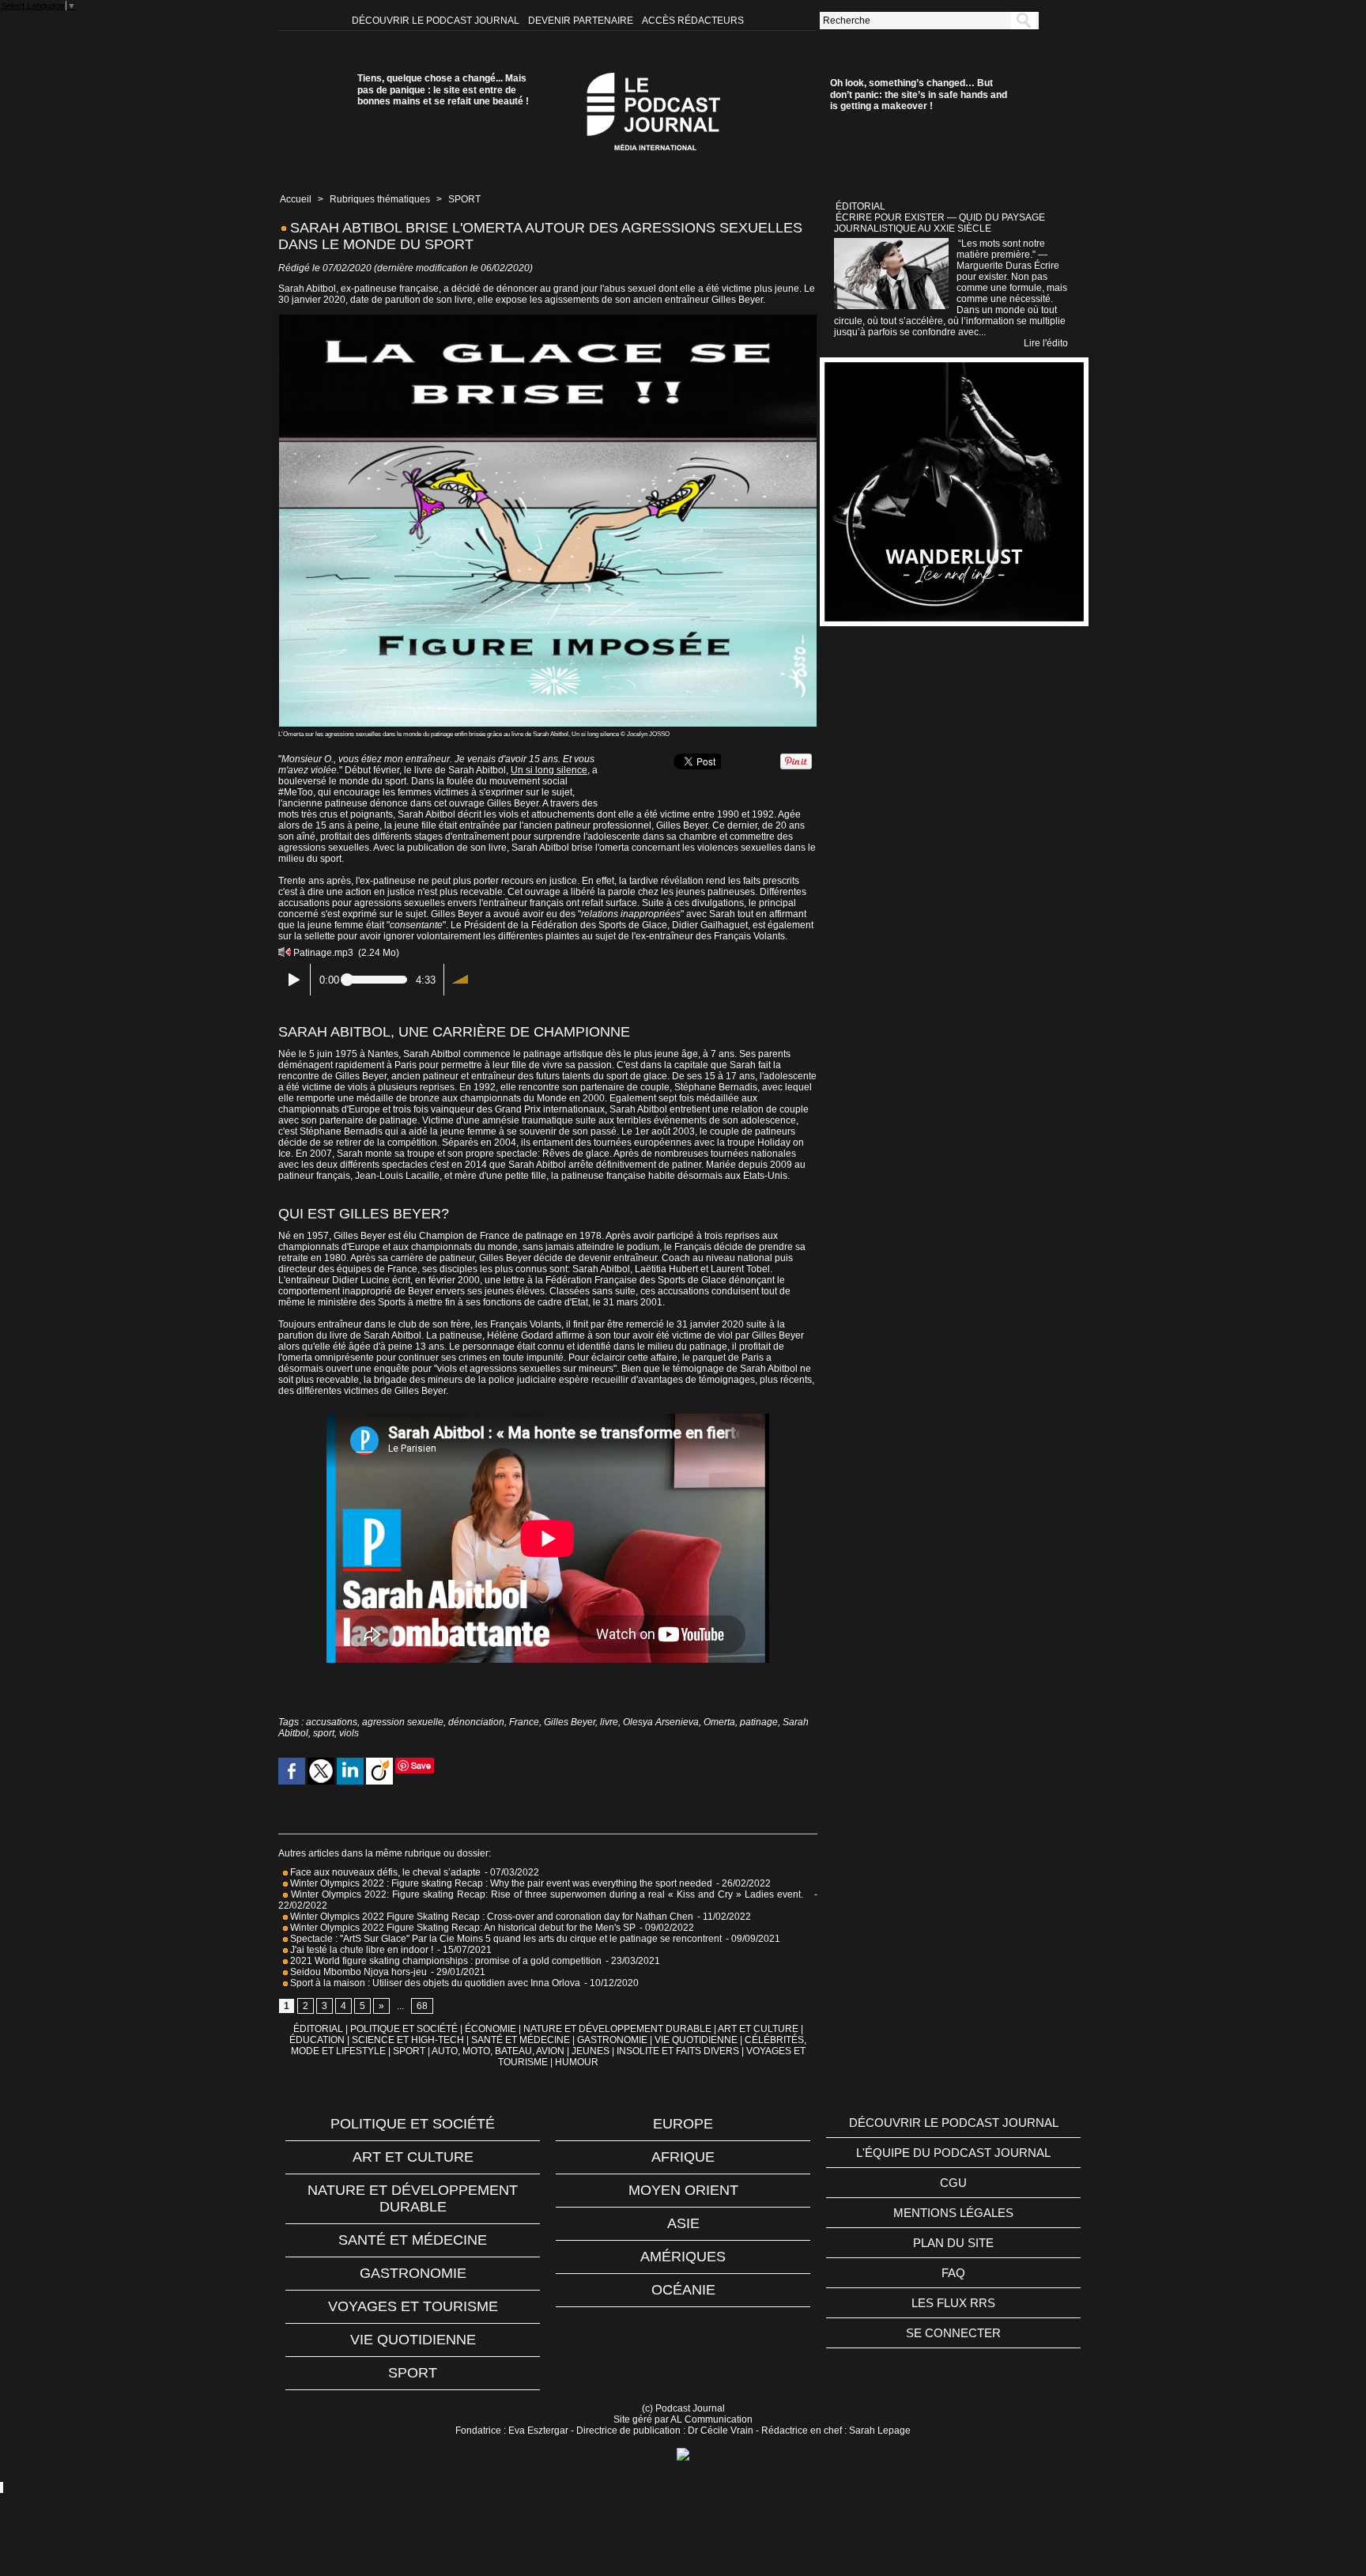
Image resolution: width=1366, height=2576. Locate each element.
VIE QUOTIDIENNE (696, 2040)
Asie (683, 2223)
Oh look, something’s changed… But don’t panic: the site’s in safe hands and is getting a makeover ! (919, 94)
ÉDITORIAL (318, 2029)
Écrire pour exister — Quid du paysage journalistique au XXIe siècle (940, 223)
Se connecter (953, 2333)
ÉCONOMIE (491, 2029)
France (524, 1722)
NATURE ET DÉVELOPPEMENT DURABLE (617, 2029)
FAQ (953, 2273)
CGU (953, 2183)
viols (349, 1733)
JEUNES (591, 2051)
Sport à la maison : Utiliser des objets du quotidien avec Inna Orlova (434, 1983)
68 (422, 2006)
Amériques (683, 2257)
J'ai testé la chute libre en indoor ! (360, 1950)
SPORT (464, 199)
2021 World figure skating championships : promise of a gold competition (445, 1961)
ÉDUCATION (317, 2040)
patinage (759, 1722)
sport (324, 1733)
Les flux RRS (953, 2303)
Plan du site (953, 2243)
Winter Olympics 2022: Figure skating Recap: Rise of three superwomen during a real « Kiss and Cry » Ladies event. (549, 1894)
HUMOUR (577, 2062)
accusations (332, 1722)
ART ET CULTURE (758, 2029)
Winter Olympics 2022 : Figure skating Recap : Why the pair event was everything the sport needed (500, 1883)
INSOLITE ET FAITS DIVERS (678, 2051)
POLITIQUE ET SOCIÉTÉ (404, 2029)
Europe (683, 2124)
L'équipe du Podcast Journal (953, 2153)
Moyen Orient (683, 2190)
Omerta (719, 1722)
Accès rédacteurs (693, 21)
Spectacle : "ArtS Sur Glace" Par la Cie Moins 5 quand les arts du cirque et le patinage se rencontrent (505, 1939)
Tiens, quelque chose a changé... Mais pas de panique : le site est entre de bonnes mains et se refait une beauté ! (443, 90)
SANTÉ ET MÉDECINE (521, 2040)
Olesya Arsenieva (661, 1722)
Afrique (683, 2157)
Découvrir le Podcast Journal (437, 21)
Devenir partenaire (582, 21)
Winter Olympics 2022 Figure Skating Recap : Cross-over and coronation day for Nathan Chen (491, 1917)
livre (609, 1722)
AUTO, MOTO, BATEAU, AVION (498, 2051)
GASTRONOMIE (612, 2040)
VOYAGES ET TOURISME (413, 2306)
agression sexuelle (403, 1722)
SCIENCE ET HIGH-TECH (409, 2040)
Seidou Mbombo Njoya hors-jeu (357, 1972)
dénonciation (476, 1722)
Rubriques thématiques (380, 199)
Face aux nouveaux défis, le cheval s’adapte (385, 1872)
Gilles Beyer (570, 1722)
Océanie (683, 2290)
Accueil (296, 199)
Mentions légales (953, 2213)
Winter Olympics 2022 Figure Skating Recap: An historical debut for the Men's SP (462, 1928)
